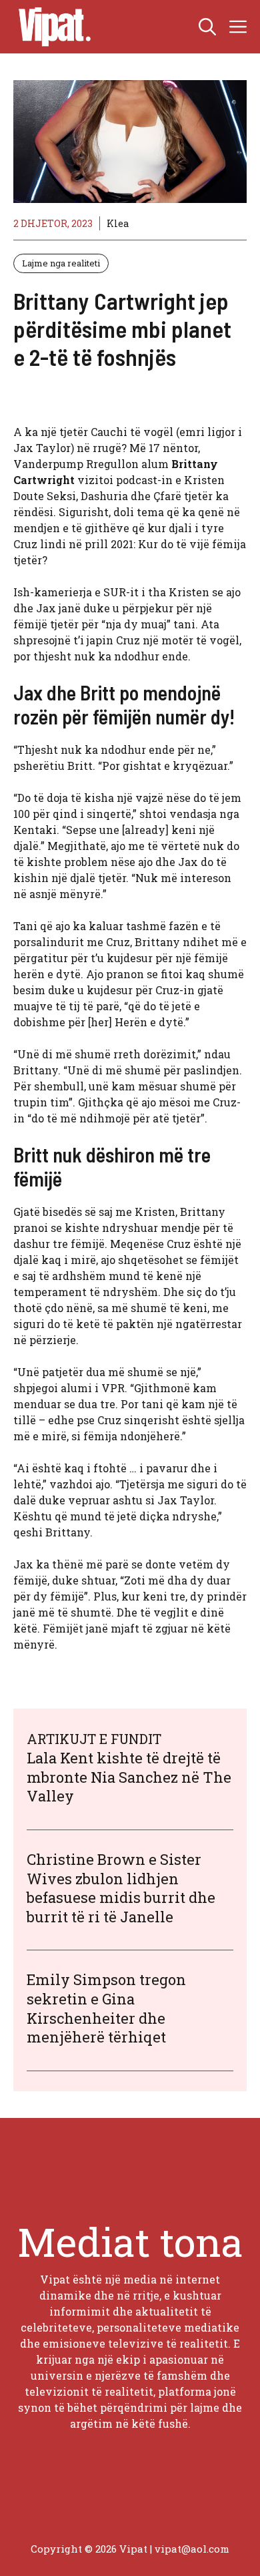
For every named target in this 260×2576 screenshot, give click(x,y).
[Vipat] (51, 27)
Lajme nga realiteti (61, 263)
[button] (207, 27)
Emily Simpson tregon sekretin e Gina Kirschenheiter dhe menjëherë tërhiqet (106, 2008)
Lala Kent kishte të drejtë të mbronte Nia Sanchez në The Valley (129, 1777)
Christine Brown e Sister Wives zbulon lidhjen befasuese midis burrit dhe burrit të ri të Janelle (121, 1888)
